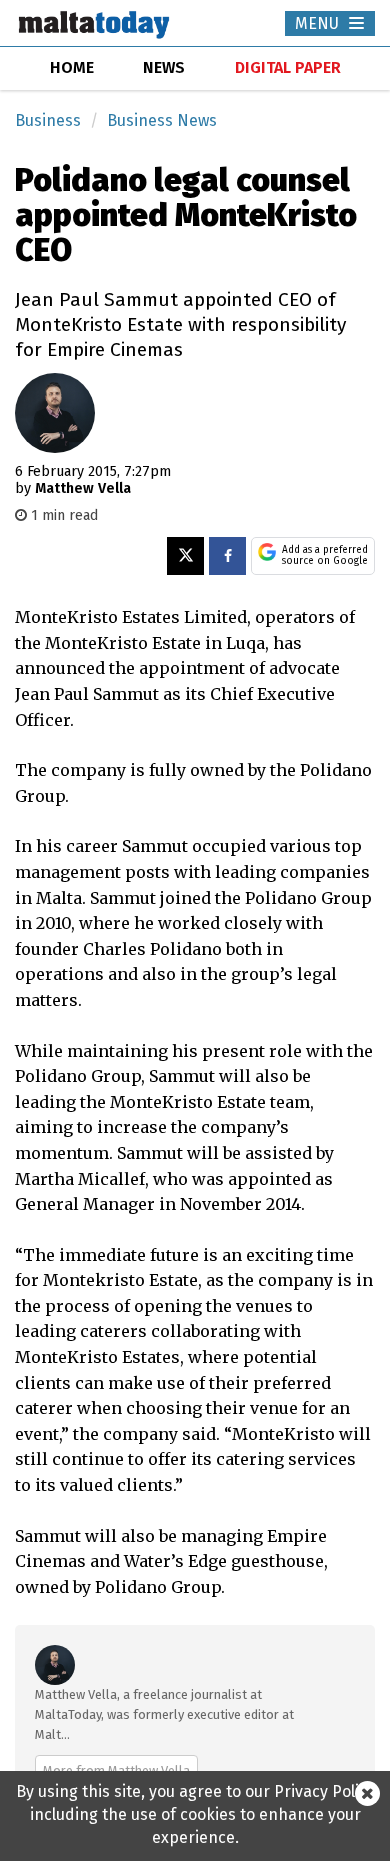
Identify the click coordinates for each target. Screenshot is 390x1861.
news (164, 67)
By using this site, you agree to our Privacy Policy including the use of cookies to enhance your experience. (195, 1814)
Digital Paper (288, 67)
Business (48, 120)
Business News (162, 120)
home (72, 67)
